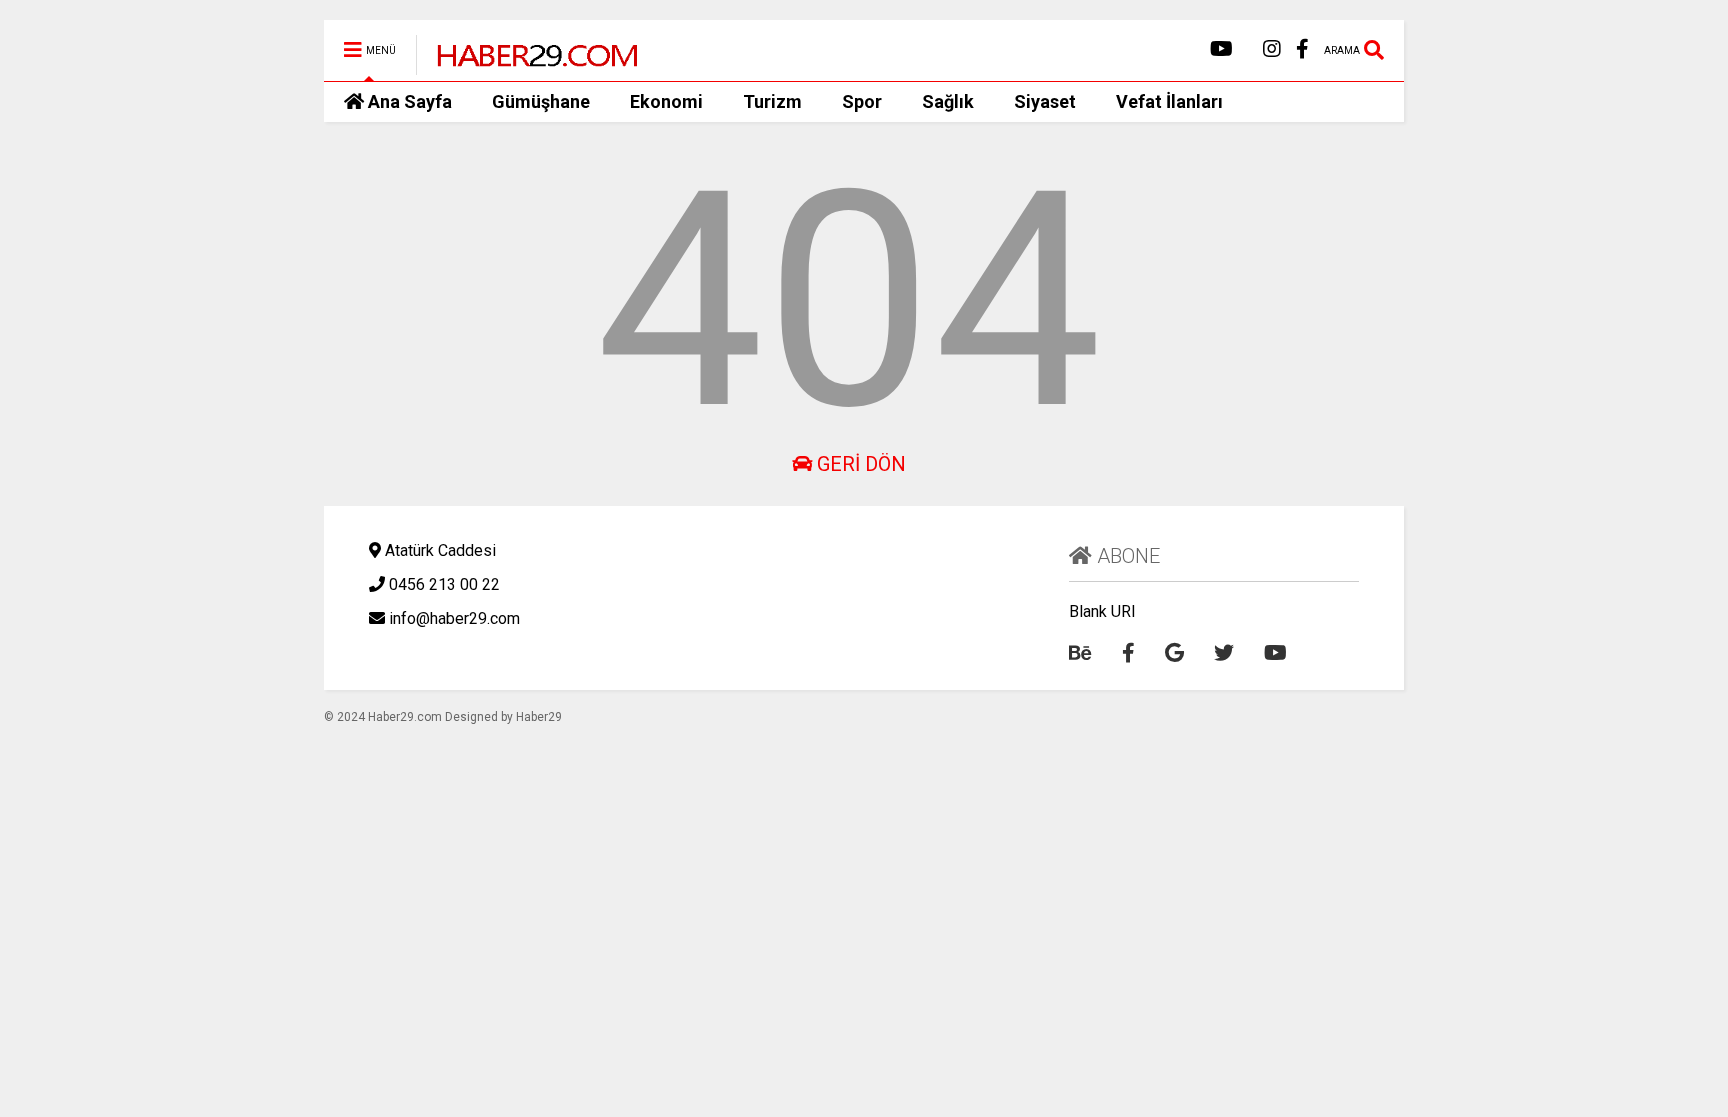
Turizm (772, 101)
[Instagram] (1272, 49)
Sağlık (948, 101)
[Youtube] (1221, 49)
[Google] (1174, 653)
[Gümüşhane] (526, 66)
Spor (862, 101)
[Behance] (1080, 653)
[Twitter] (1224, 653)
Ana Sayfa (410, 101)
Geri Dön (859, 464)
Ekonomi (666, 101)
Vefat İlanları (1169, 101)
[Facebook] (1302, 49)
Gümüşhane (541, 101)
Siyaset (1045, 101)
